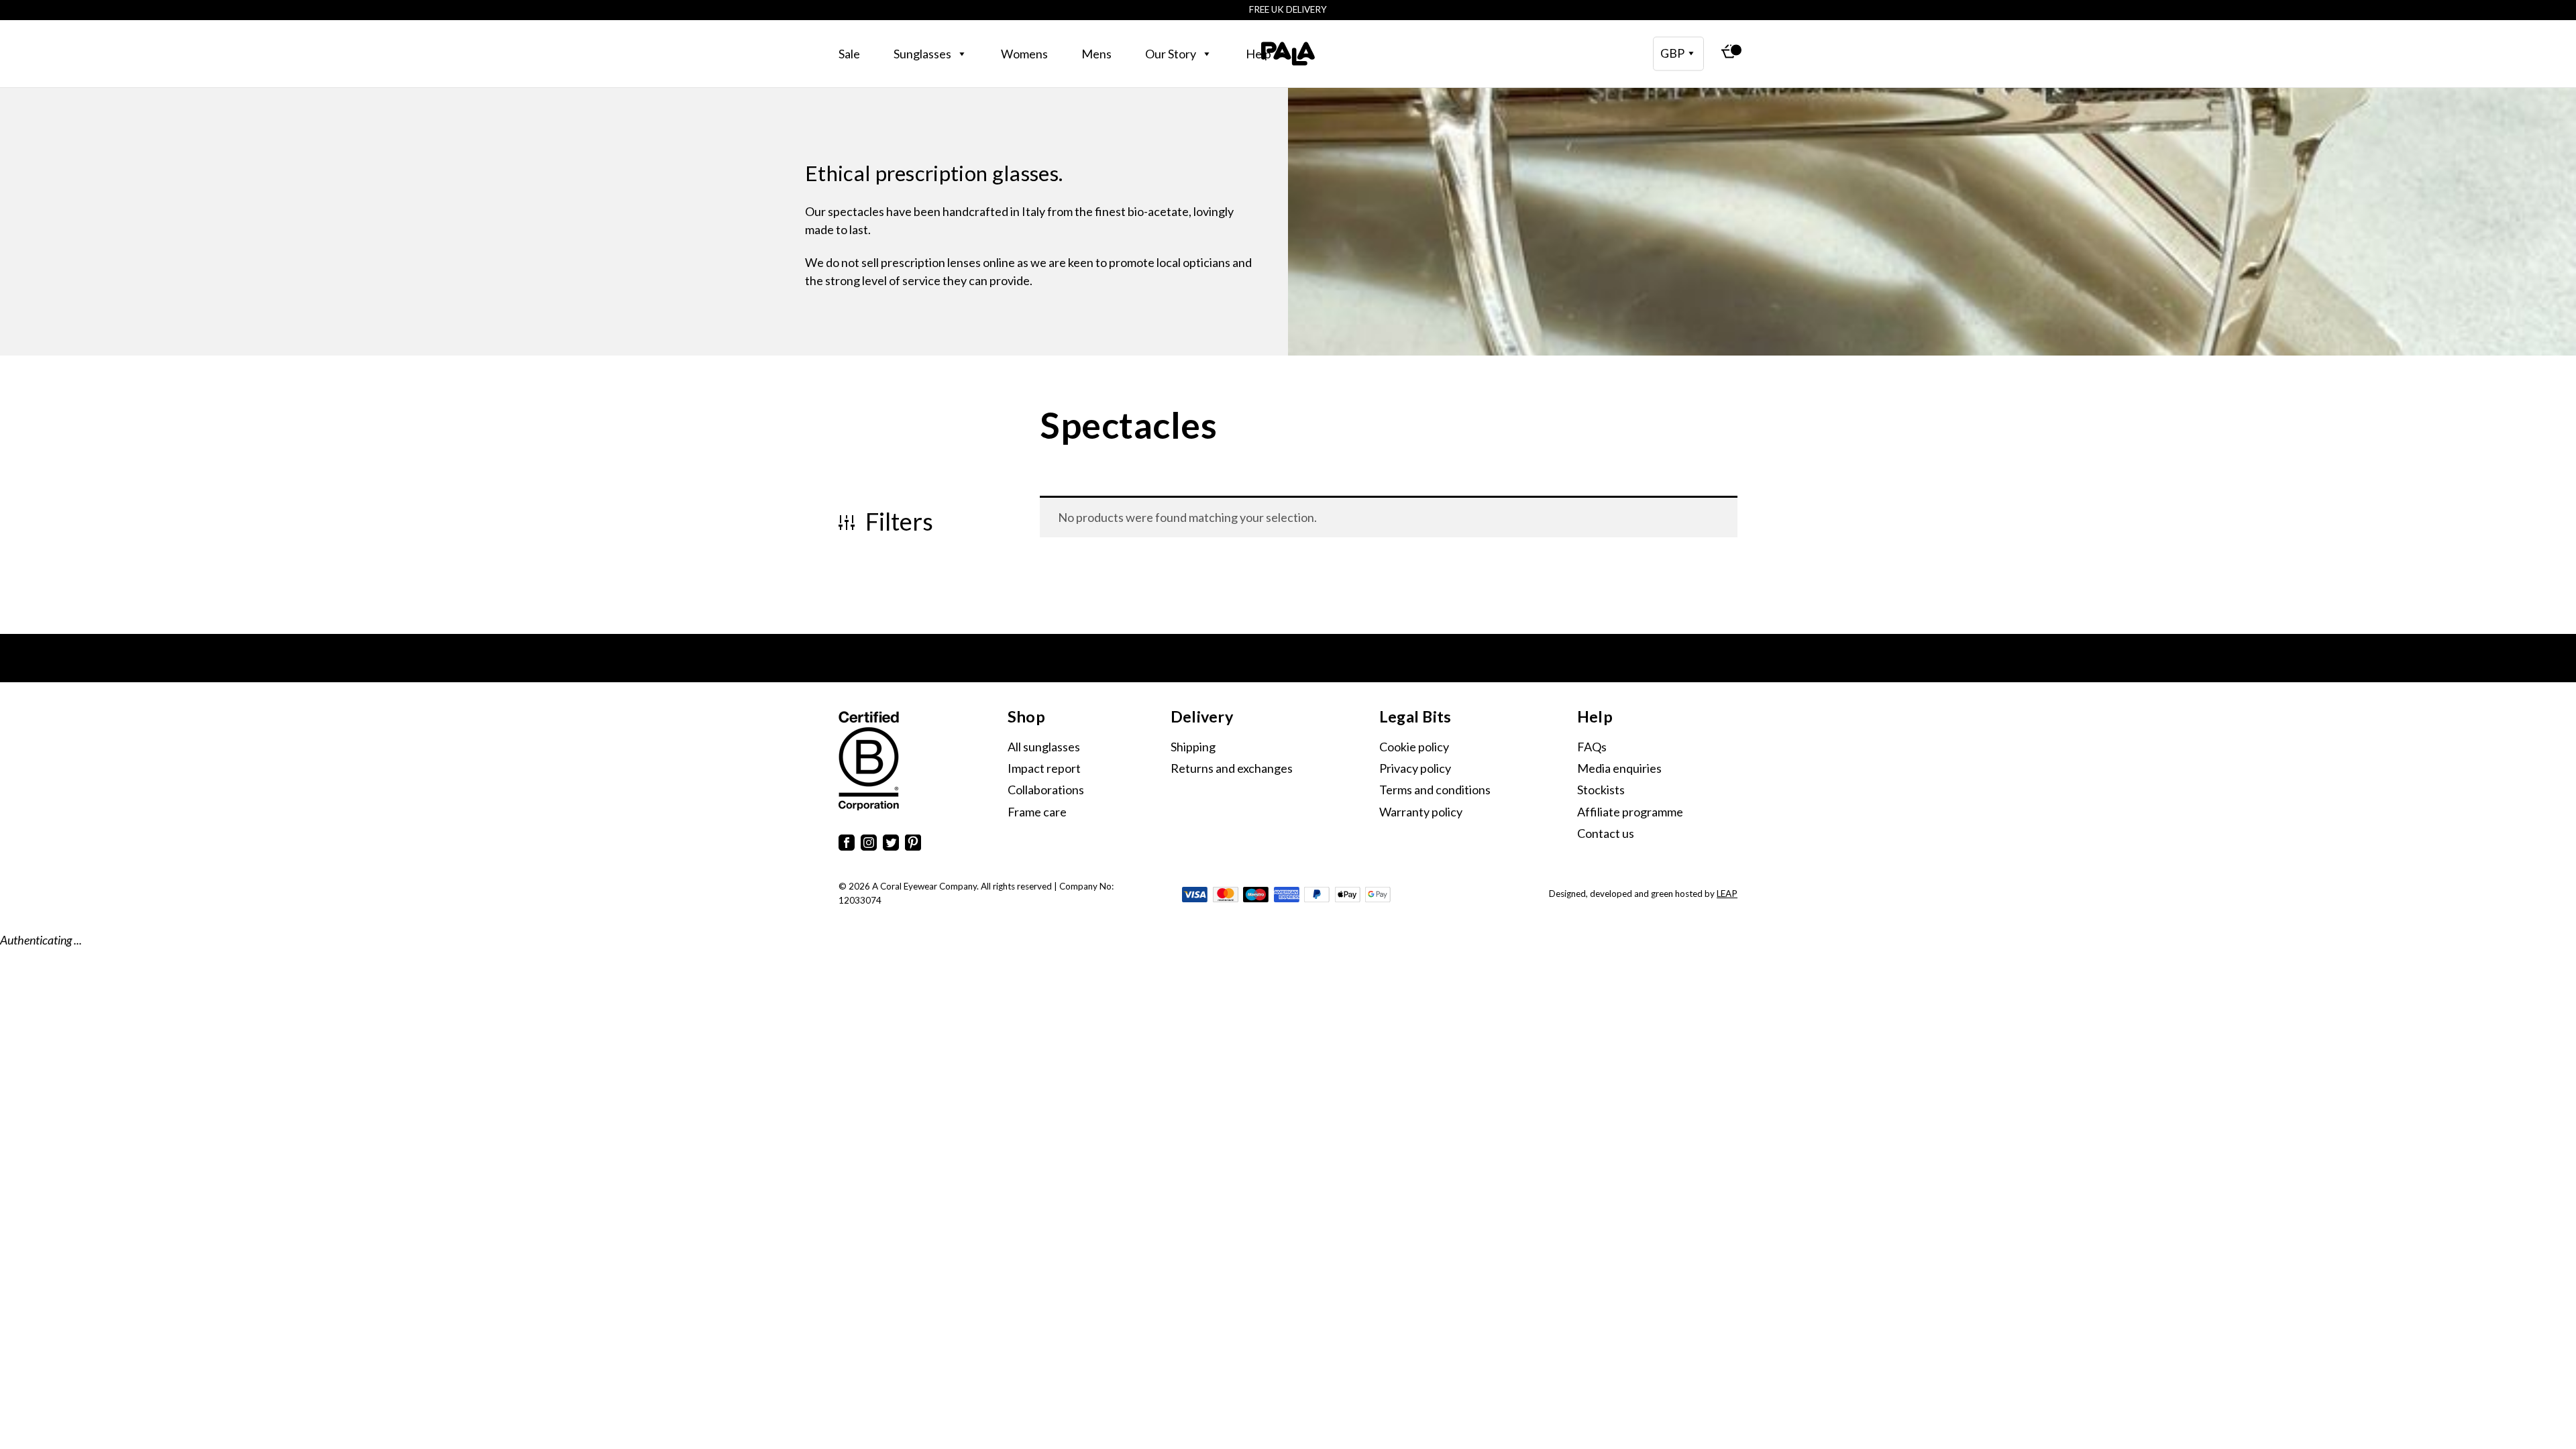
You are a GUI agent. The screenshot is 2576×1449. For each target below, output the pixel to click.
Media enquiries (1619, 768)
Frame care (1037, 812)
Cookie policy (1414, 747)
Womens (1024, 54)
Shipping (1193, 747)
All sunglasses (1044, 747)
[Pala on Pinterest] (913, 845)
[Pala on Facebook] (847, 845)
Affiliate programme (1630, 812)
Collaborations (1046, 790)
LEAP (1727, 894)
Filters (897, 522)
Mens (1096, 54)
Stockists (1601, 790)
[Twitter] (891, 845)
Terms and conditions (1435, 790)
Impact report (1044, 768)
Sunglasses (922, 54)
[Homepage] (1288, 54)
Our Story (1171, 54)
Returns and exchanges (1232, 768)
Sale (849, 54)
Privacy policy (1415, 768)
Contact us (1606, 833)
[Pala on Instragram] (869, 845)
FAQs (1592, 747)
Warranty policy (1421, 812)
